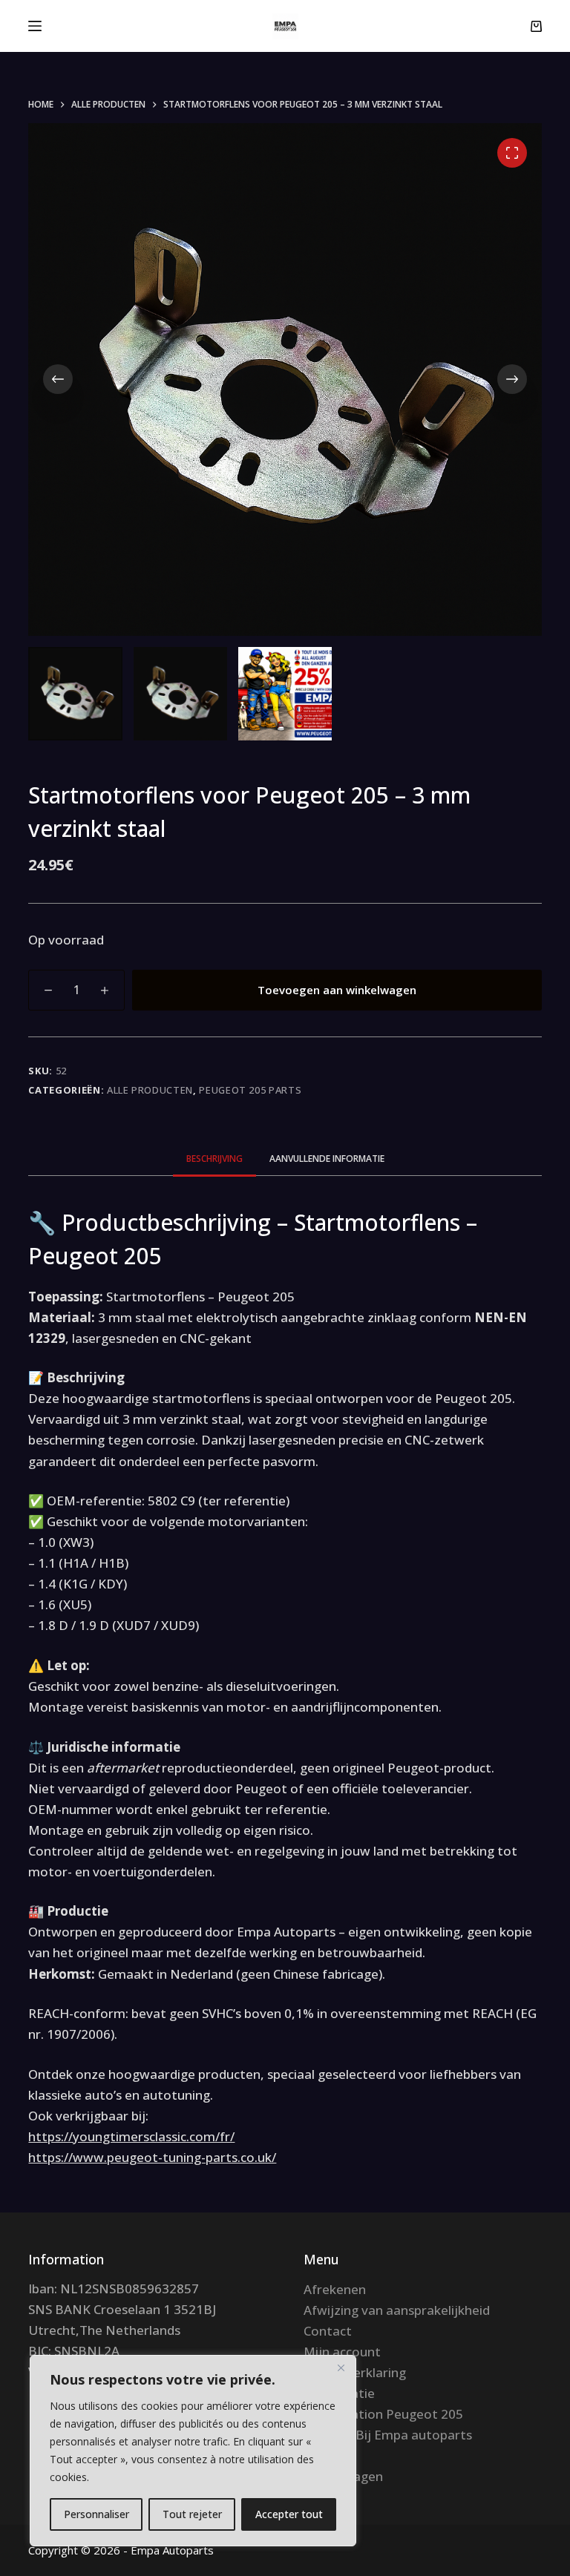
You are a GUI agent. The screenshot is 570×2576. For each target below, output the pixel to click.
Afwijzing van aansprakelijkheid (397, 2310)
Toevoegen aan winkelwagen (337, 990)
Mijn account (342, 2352)
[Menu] (35, 26)
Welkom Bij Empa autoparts (388, 2435)
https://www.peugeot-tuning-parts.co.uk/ (152, 2157)
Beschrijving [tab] (214, 1159)
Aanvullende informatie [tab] (327, 1159)
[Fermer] (341, 2368)
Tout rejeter (192, 2514)
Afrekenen (335, 2289)
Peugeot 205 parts (250, 1090)
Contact (328, 2331)
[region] (193, 2451)
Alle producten (150, 1090)
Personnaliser (96, 2514)
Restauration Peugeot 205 (383, 2414)
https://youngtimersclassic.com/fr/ (131, 2136)
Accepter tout (289, 2514)
